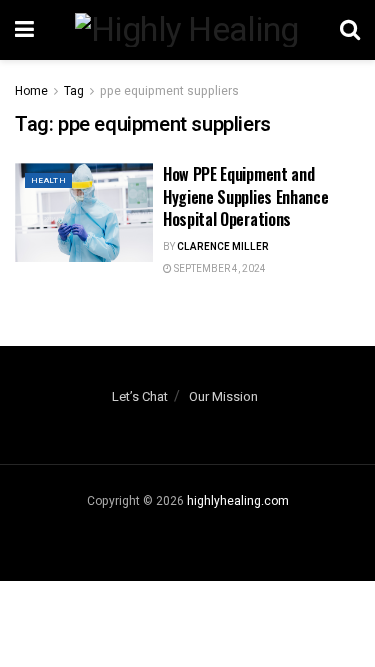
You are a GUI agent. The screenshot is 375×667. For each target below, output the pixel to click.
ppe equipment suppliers (169, 91)
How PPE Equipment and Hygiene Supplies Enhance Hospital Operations (245, 196)
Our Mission (223, 396)
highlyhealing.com (238, 501)
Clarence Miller (223, 247)
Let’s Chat (140, 396)
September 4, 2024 (219, 269)
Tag (74, 91)
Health (48, 180)
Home (31, 91)
